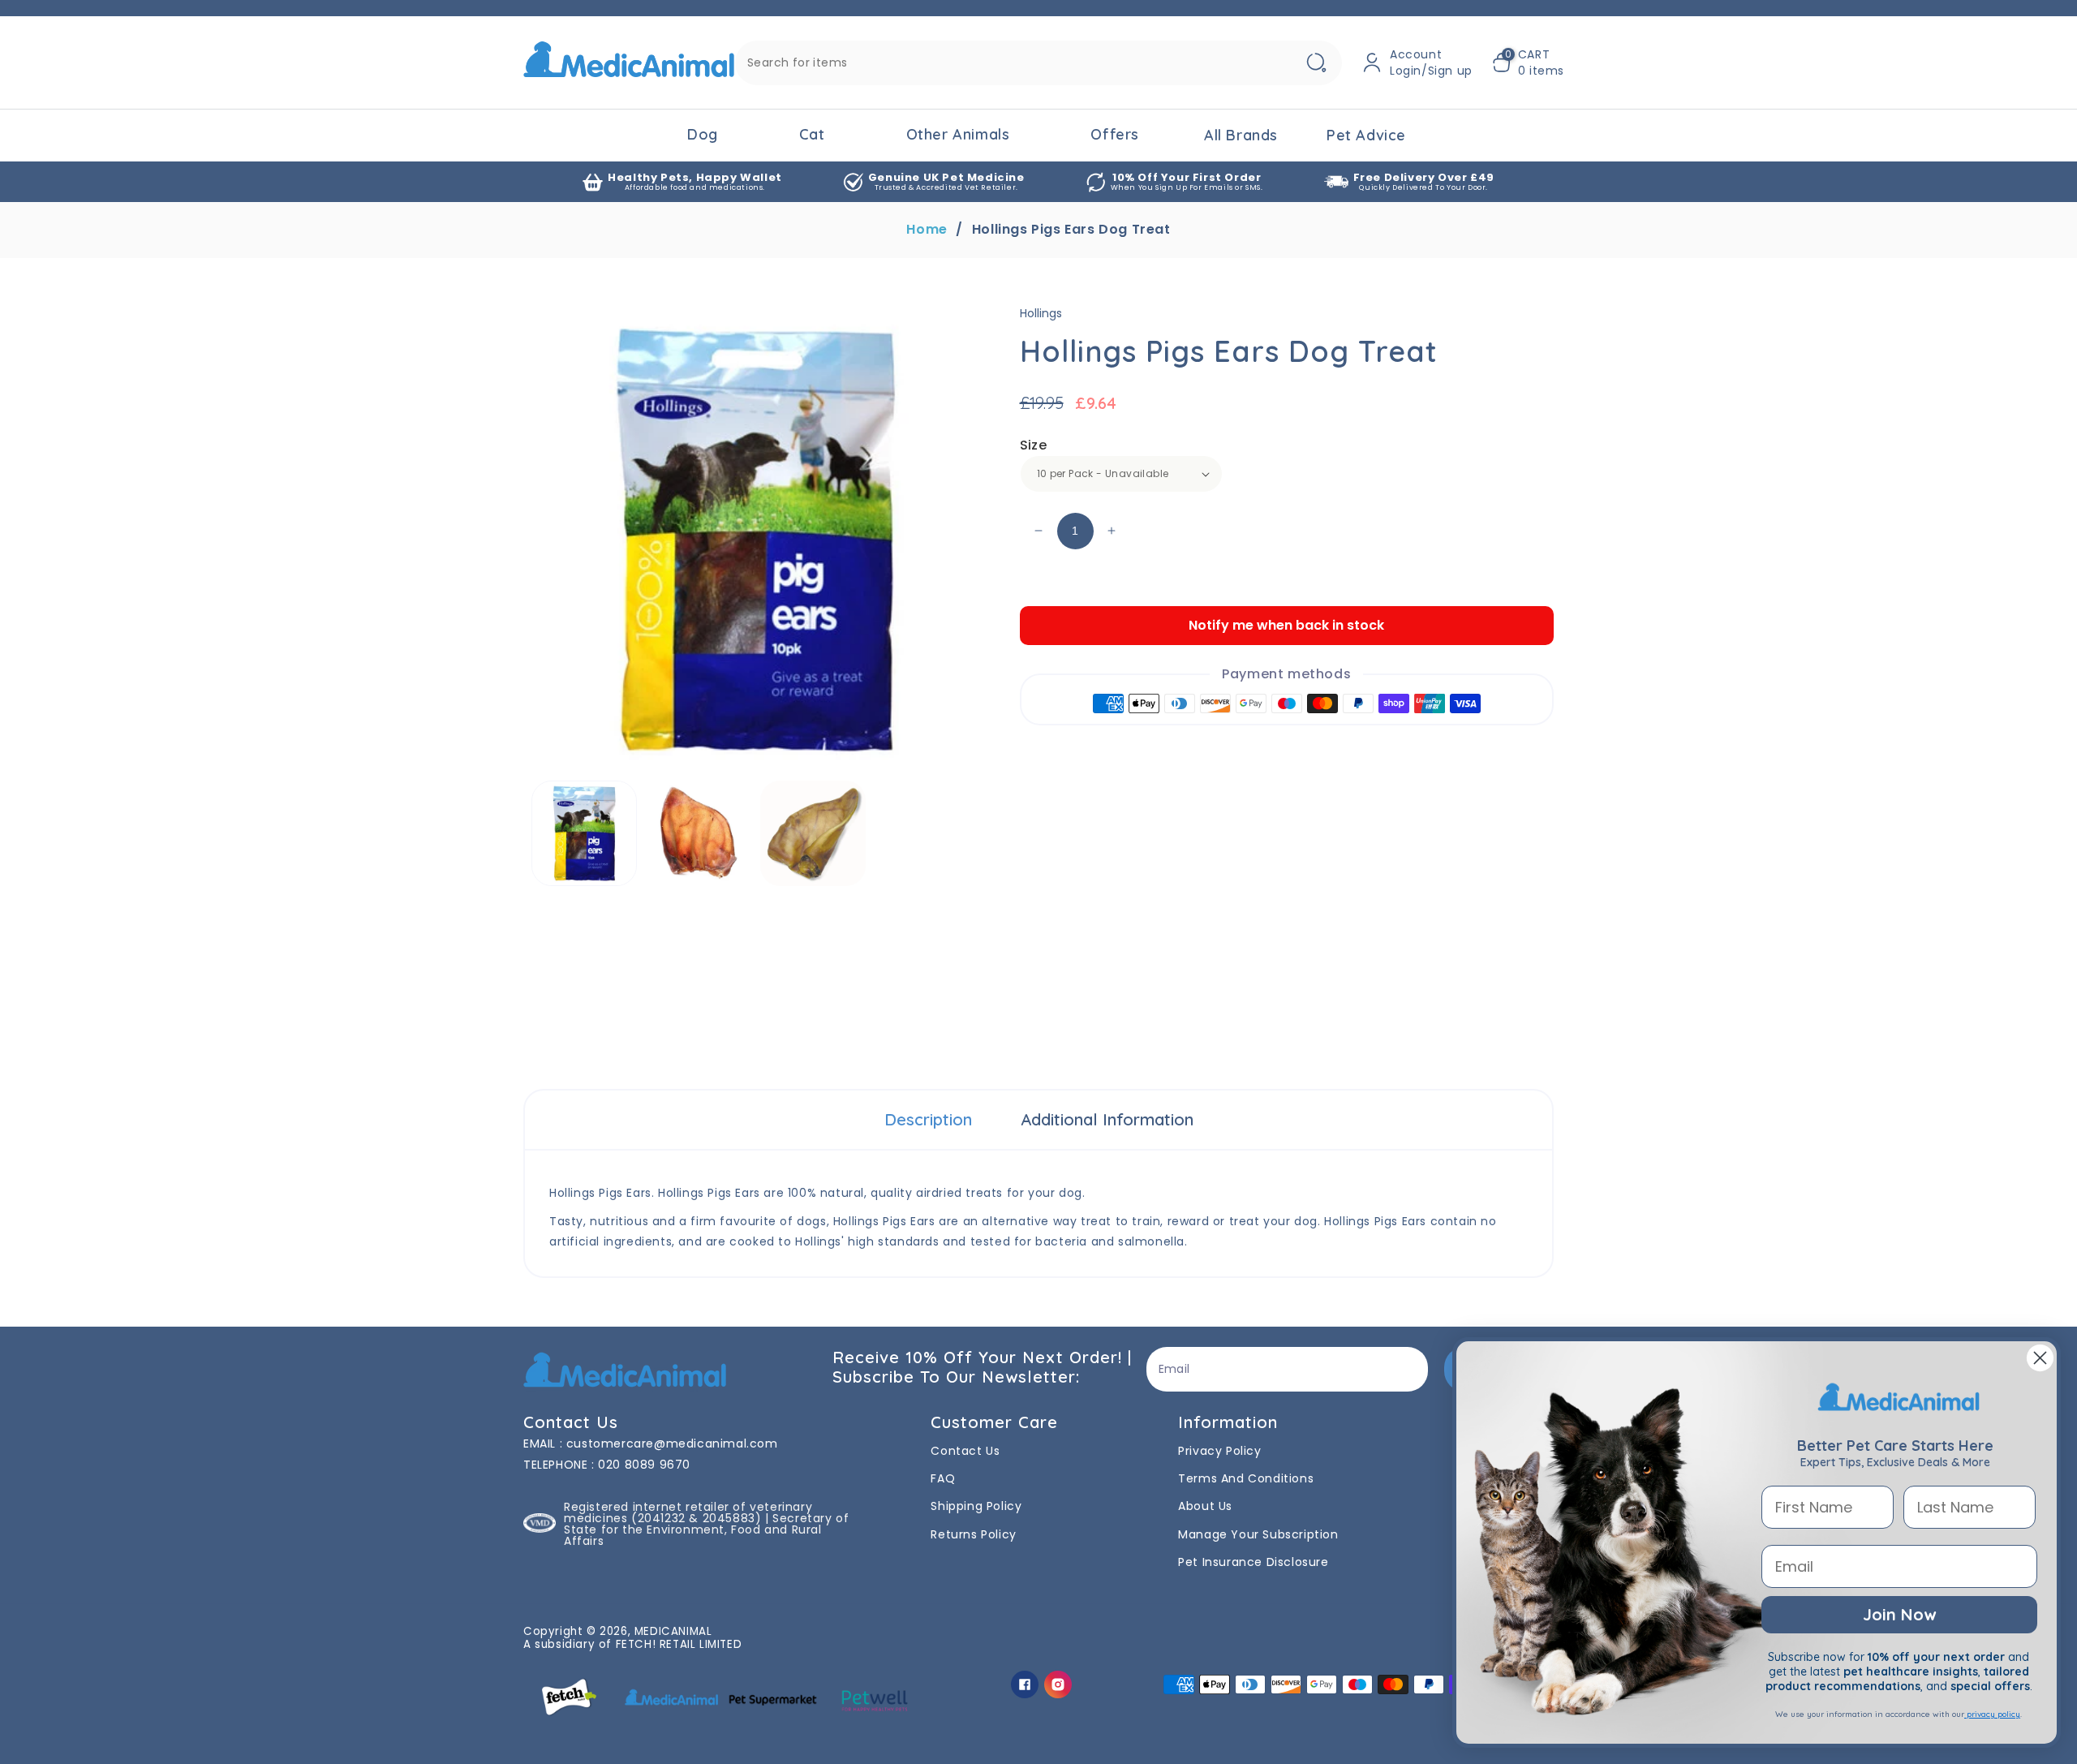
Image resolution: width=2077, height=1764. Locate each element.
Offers (1115, 134)
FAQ (943, 1478)
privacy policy (1992, 1714)
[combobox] (1038, 63)
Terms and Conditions (1246, 1478)
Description (928, 1119)
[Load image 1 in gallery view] (584, 833)
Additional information (1107, 1119)
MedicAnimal (673, 1631)
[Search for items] (1316, 63)
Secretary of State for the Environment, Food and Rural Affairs (706, 1530)
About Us (1205, 1506)
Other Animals (958, 134)
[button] (1528, 62)
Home (927, 230)
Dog (703, 134)
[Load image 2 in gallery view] (699, 833)
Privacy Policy (1219, 1451)
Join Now (1899, 1614)
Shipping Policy (976, 1506)
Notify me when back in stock (1286, 625)
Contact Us (965, 1451)
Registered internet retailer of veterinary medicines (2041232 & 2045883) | (688, 1512)
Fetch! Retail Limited (679, 1644)
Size (1034, 445)
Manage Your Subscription (1258, 1534)
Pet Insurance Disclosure (1253, 1562)
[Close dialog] (2040, 1358)
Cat (812, 134)
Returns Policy (973, 1534)
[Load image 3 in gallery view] (813, 833)
